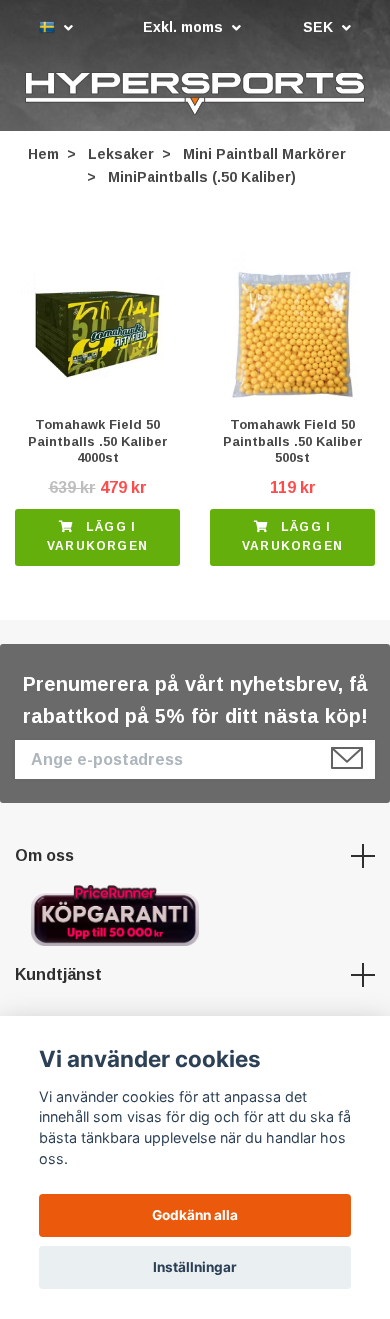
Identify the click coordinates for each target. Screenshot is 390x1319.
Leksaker (121, 157)
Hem (43, 157)
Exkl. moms (185, 27)
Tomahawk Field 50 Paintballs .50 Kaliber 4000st (98, 444)
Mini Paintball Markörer (264, 157)
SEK (320, 27)
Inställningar (195, 1267)
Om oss (44, 858)
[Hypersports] (195, 95)
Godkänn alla (195, 1215)
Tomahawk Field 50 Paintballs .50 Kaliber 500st (293, 444)
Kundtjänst (58, 977)
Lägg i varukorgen (97, 539)
